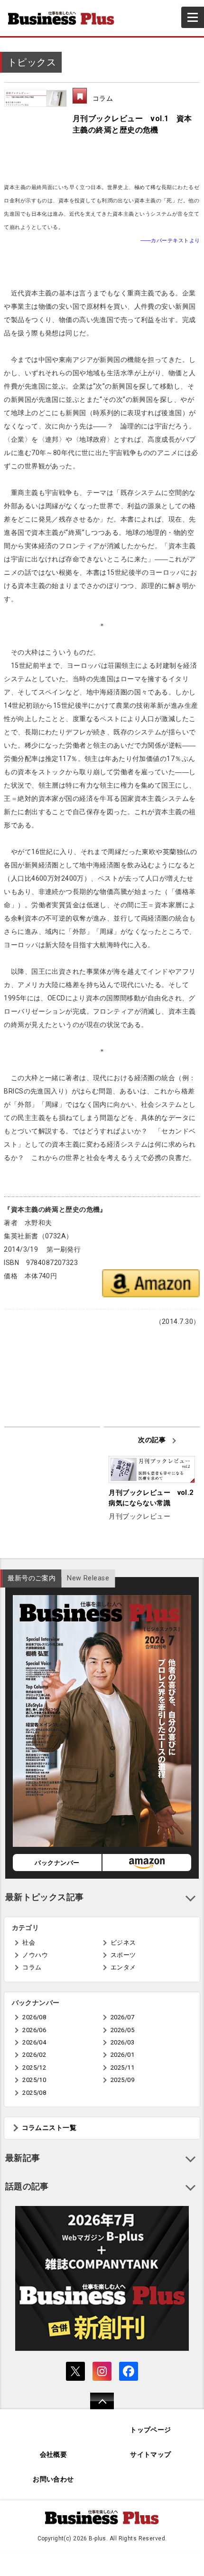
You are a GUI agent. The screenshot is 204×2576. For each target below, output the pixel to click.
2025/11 (122, 2067)
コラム (103, 98)
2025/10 (34, 2080)
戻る (97, 2407)
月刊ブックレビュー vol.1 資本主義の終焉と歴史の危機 (132, 124)
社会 (29, 1943)
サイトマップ (151, 2455)
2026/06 (34, 2030)
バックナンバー (57, 1863)
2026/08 (34, 2017)
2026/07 (122, 2017)
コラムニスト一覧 (49, 2128)
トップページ (151, 2430)
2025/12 (34, 2067)
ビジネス (123, 1943)
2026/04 (34, 2042)
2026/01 (122, 2055)
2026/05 (122, 2030)
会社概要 (54, 2455)
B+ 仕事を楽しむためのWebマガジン (65, 18)
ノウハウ (35, 1955)
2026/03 (122, 2042)
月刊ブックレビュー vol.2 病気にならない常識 (152, 1498)
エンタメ (123, 1967)
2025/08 (34, 2093)
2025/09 (122, 2080)
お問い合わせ (53, 2479)
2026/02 (34, 2055)
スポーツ (123, 1955)
